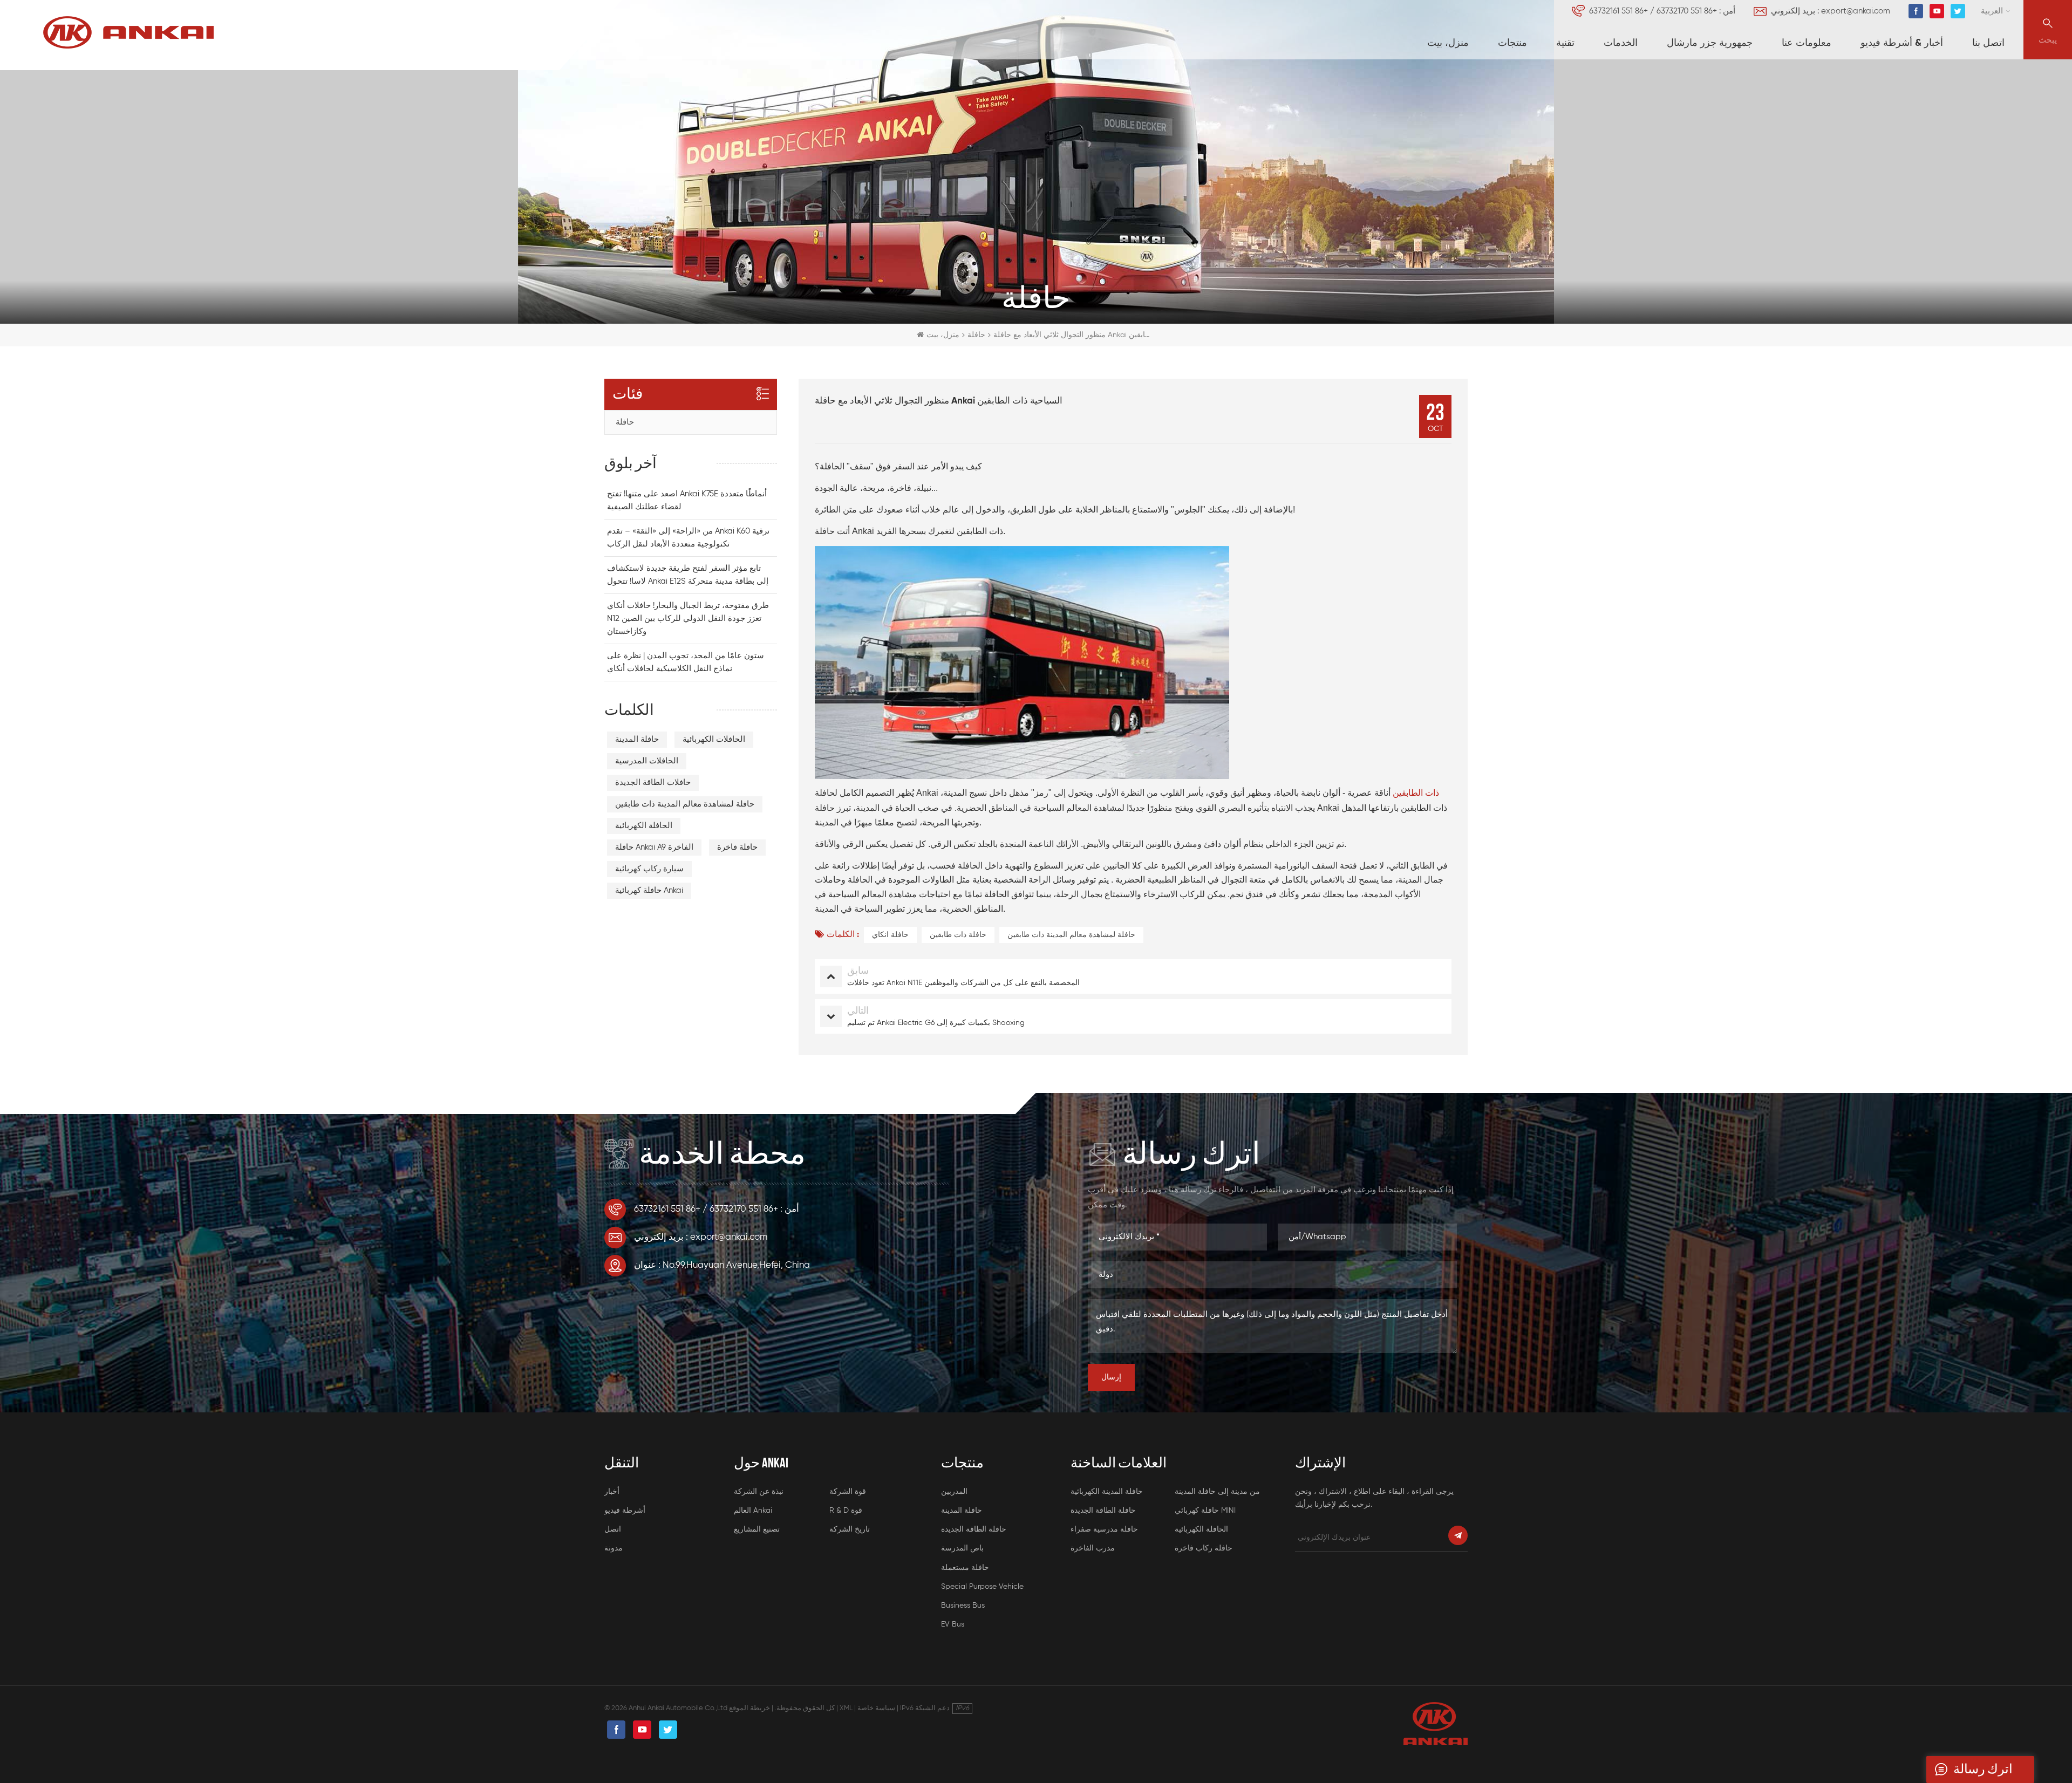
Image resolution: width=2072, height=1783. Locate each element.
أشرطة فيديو (625, 1511)
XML (846, 1708)
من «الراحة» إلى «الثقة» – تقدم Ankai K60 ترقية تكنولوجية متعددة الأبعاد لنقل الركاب (688, 538)
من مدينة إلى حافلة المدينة (1217, 1492)
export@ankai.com (1856, 11)
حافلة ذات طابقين (958, 935)
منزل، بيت (1448, 43)
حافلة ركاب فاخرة (1204, 1548)
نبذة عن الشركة (759, 1492)
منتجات (1512, 43)
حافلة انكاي (890, 935)
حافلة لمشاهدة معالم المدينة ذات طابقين (1071, 935)
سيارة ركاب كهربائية (649, 869)
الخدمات (1621, 43)
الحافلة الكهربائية (644, 826)
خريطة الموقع (749, 1708)
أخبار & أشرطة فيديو (1902, 43)
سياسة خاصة (876, 1708)
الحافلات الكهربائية (714, 739)
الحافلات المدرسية (647, 761)
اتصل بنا (1988, 43)
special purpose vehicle (982, 1587)
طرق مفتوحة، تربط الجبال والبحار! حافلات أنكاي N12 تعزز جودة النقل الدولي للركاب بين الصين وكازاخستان (688, 619)
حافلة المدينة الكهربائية (1107, 1492)
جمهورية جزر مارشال (1710, 43)
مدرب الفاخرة (1093, 1548)
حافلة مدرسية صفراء (1104, 1529)
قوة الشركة (848, 1492)
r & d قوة (846, 1511)
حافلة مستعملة (965, 1568)
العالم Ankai (753, 1511)
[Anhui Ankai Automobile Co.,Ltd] (128, 32)
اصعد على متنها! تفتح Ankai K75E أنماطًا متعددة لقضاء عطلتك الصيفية (687, 500)
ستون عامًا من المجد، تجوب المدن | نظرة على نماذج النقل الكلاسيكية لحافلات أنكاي (686, 662)
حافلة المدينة (637, 739)
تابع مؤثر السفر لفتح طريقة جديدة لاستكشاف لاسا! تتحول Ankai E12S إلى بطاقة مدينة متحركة (688, 575)
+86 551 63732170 (1687, 11)
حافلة (625, 422)
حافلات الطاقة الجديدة (653, 783)
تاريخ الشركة (850, 1529)
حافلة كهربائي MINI (1205, 1511)
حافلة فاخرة (737, 847)
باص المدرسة (962, 1548)
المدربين (954, 1492)
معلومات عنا (1807, 43)
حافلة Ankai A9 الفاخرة (654, 847)
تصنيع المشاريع (757, 1529)
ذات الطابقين (1415, 794)
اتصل (613, 1529)
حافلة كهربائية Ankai (649, 890)
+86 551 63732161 (1618, 11)
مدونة (614, 1548)
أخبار (612, 1492)
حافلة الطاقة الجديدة (974, 1529)
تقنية (1565, 43)
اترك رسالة (1983, 1769)
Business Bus (963, 1606)
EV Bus (953, 1624)
